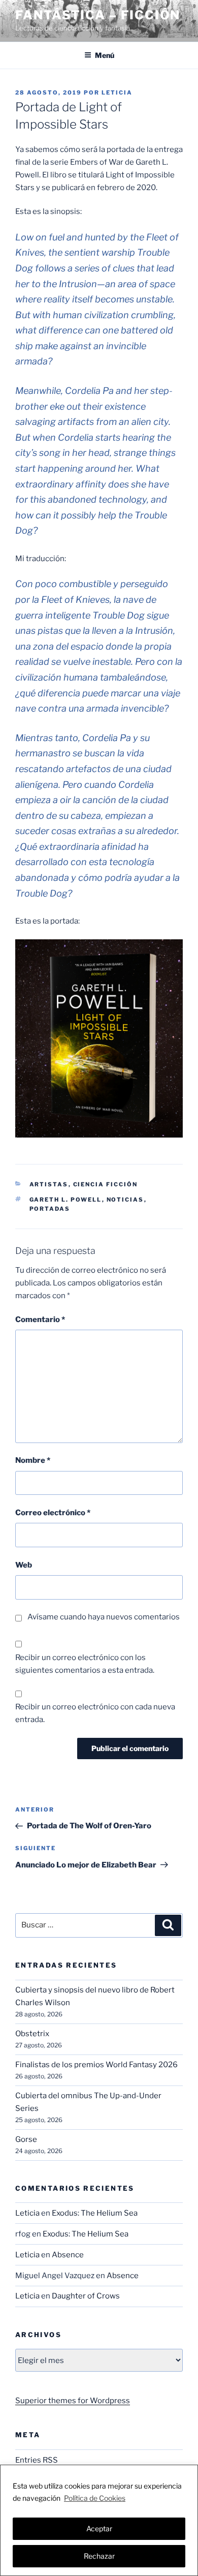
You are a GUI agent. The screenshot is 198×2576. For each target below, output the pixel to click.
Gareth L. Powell (66, 1200)
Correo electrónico (53, 1513)
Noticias (125, 1200)
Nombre (33, 1460)
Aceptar (99, 2528)
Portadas (50, 1209)
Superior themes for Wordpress (73, 2401)
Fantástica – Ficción (98, 15)
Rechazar (99, 2556)
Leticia (117, 93)
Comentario (40, 1320)
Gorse (26, 2139)
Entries (37, 2460)
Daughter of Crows (86, 2296)
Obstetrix (32, 2034)
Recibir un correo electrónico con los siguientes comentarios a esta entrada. (85, 1664)
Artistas (49, 1184)
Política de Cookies (95, 2498)
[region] (99, 2520)
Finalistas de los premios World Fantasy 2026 (96, 2065)
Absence (68, 2255)
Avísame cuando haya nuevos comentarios (104, 1617)
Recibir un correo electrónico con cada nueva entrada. (95, 1713)
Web (24, 1565)
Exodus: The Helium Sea (95, 2213)
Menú (105, 55)
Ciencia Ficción (106, 1184)
